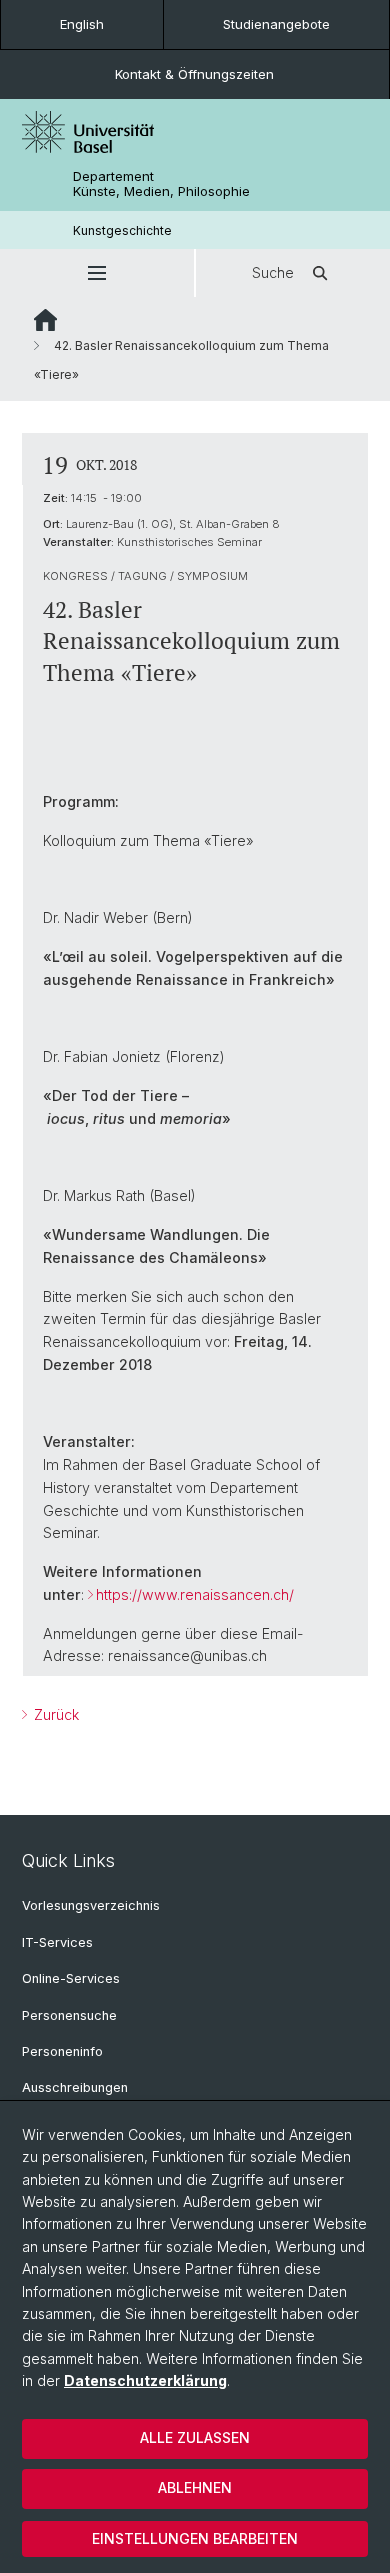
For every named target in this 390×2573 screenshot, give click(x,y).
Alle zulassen (195, 2437)
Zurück (54, 1714)
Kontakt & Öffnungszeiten (194, 74)
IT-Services (57, 1942)
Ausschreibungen (75, 2087)
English (82, 24)
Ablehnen (195, 2487)
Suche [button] (273, 272)
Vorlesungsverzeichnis (91, 1905)
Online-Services (71, 1978)
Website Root (45, 320)
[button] (97, 273)
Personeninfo (62, 2051)
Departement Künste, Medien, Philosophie (161, 184)
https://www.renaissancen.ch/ (195, 1594)
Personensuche (69, 2015)
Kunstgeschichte (122, 230)
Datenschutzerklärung (145, 2380)
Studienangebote (276, 24)
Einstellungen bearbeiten (195, 2538)
